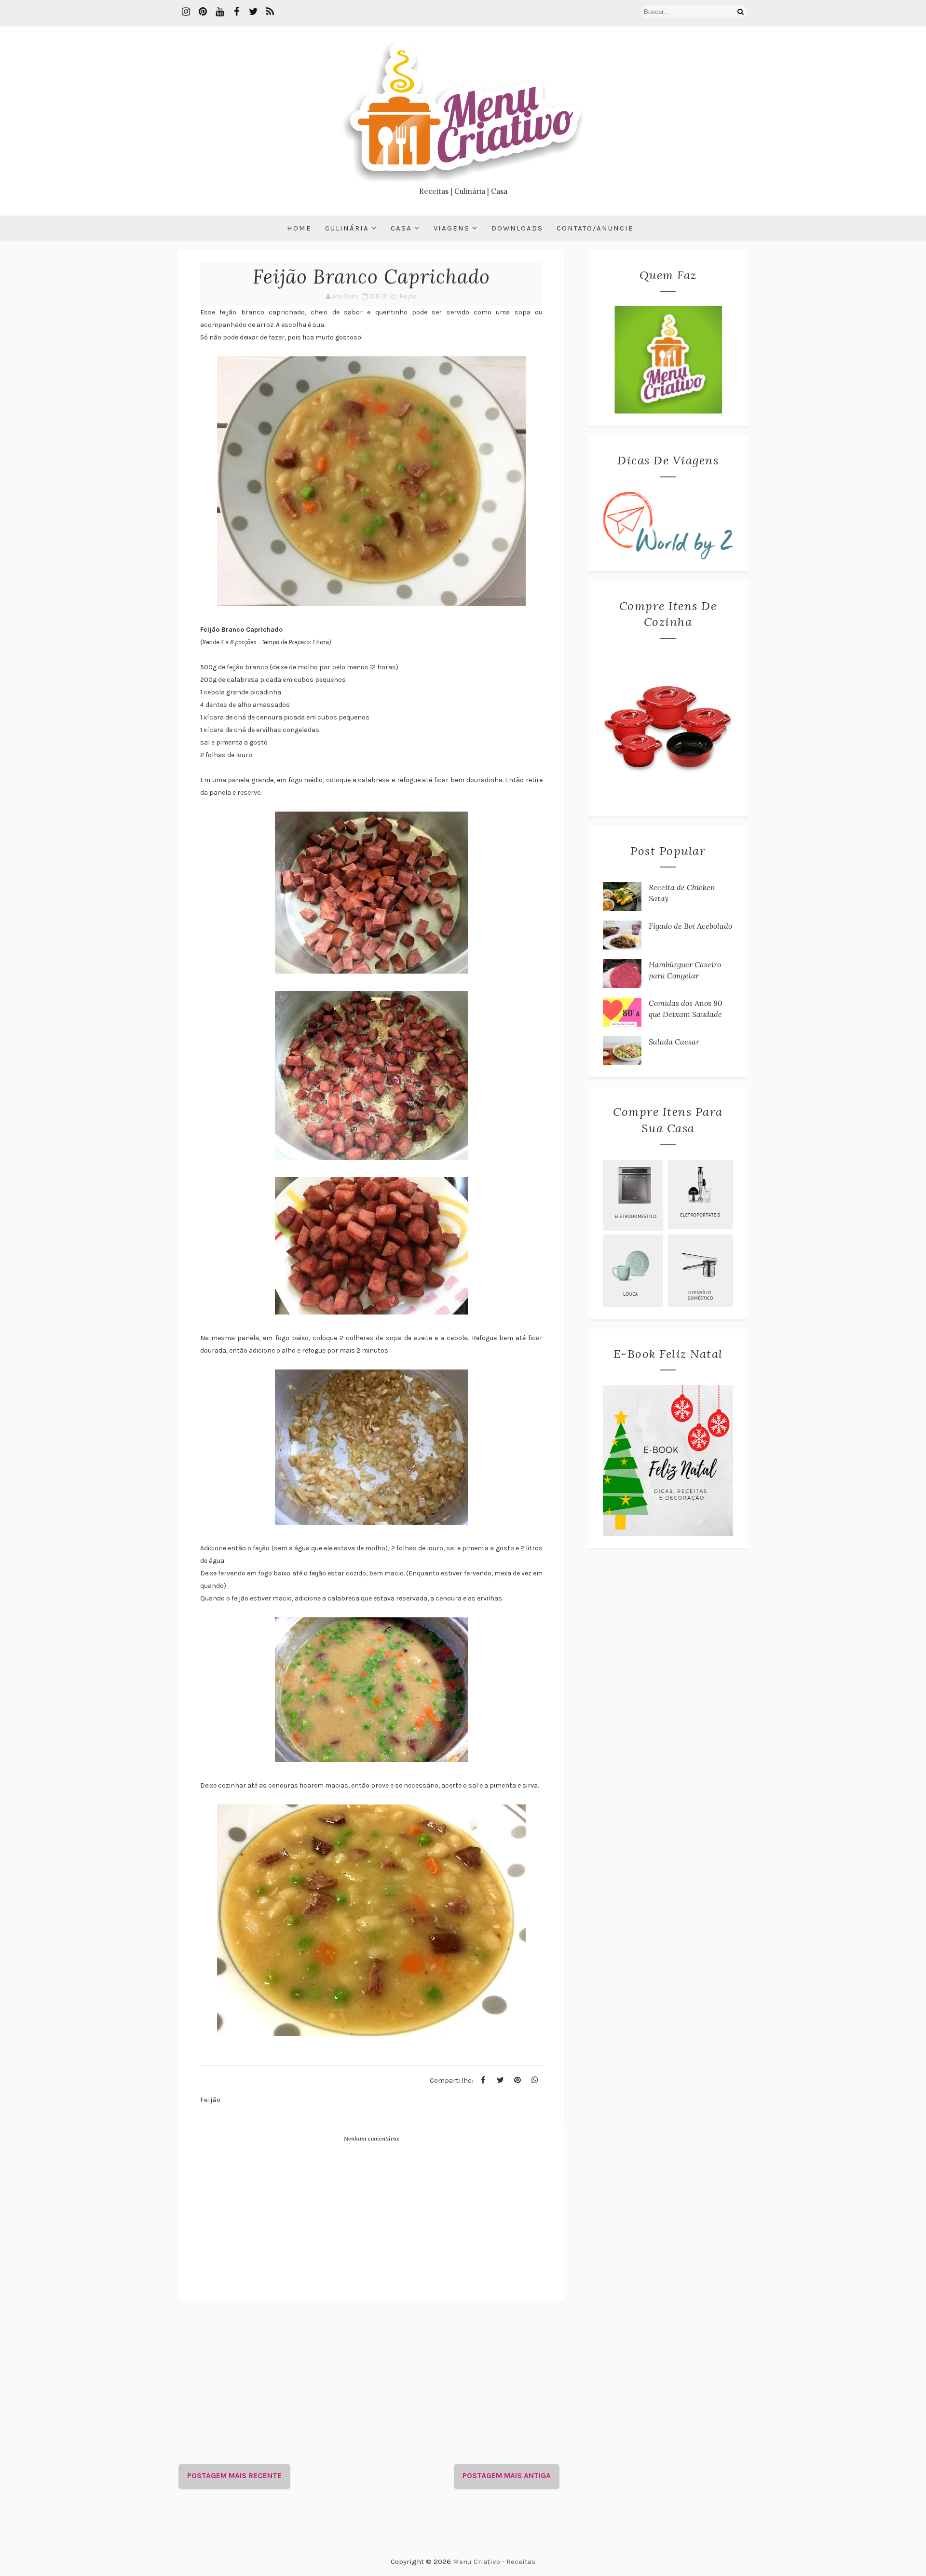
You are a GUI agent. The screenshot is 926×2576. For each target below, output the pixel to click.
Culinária (347, 228)
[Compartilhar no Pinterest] (517, 2080)
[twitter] (253, 12)
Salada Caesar (674, 1042)
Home (299, 228)
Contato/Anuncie (595, 228)
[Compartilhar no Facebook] (483, 2080)
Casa (401, 228)
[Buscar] (740, 12)
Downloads (517, 228)
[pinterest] (203, 12)
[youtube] (219, 12)
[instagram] (186, 12)
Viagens (452, 228)
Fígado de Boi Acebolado (690, 926)
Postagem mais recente (234, 2475)
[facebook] (236, 12)
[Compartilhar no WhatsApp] (535, 2080)
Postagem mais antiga (507, 2475)
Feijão (408, 296)
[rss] (270, 12)
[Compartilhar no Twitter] (500, 2080)
